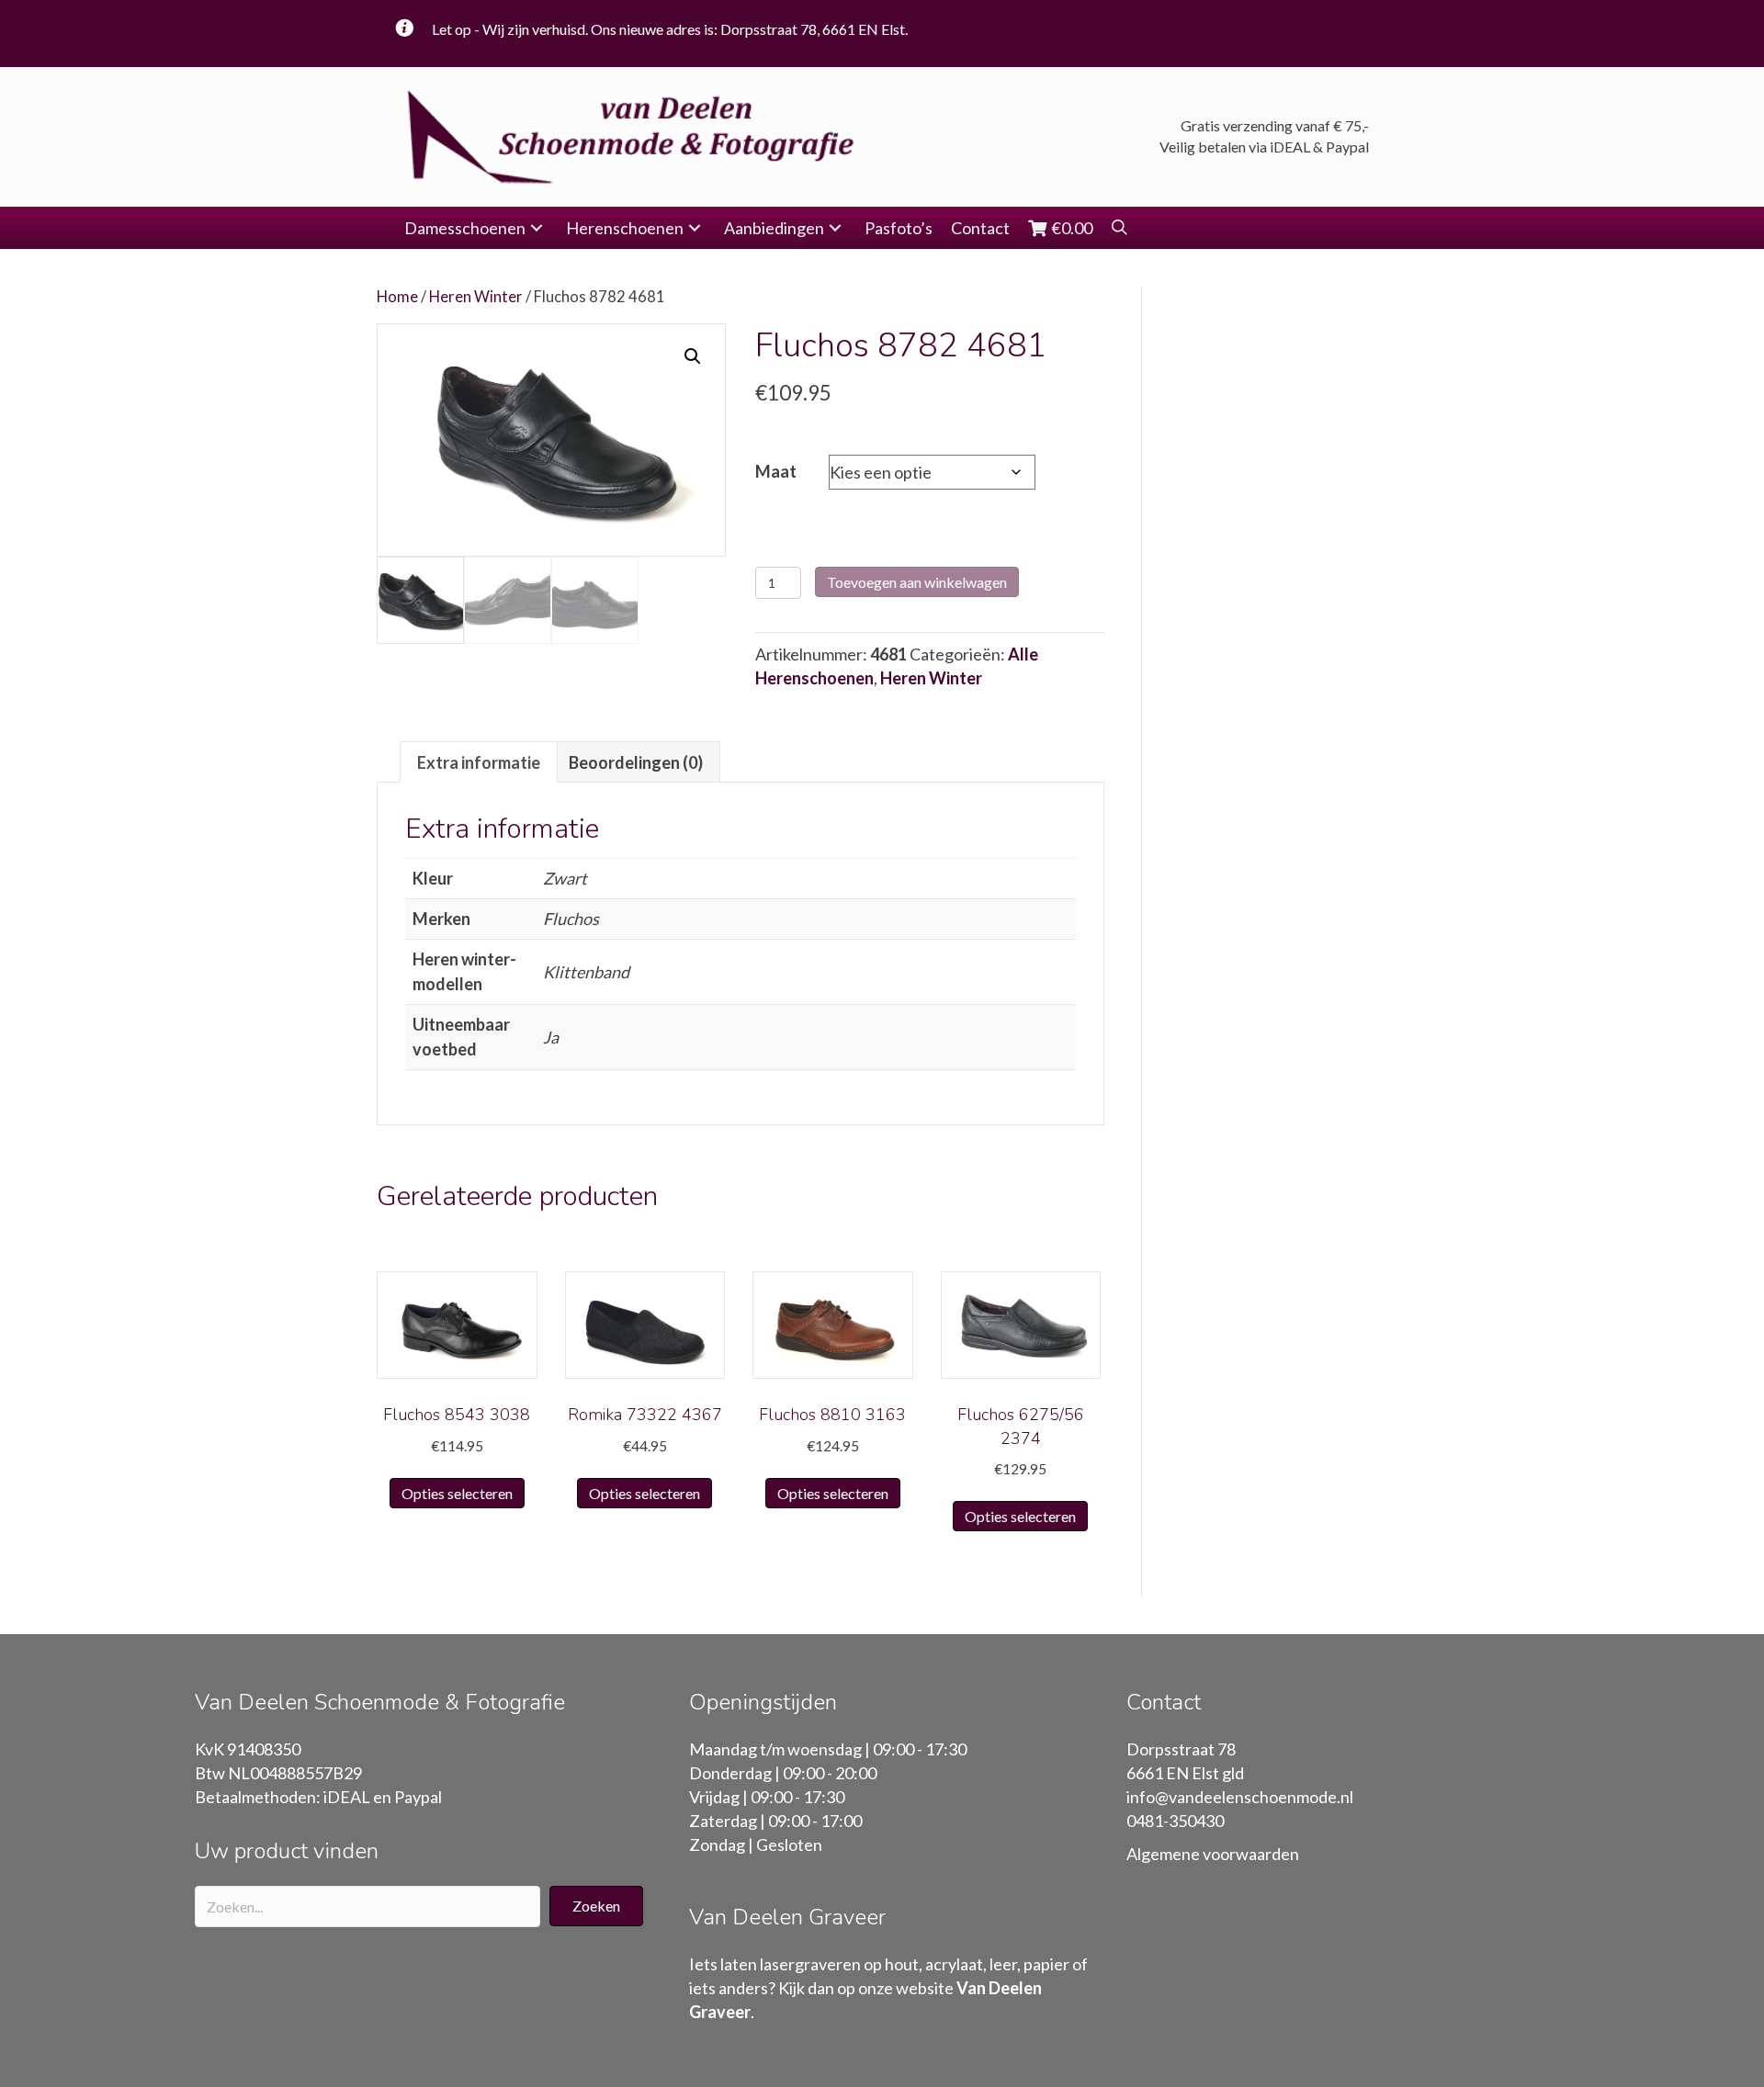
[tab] (479, 762)
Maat (776, 471)
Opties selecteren (457, 1493)
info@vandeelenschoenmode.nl (1240, 1797)
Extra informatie (479, 762)
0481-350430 (1175, 1821)
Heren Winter (476, 297)
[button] (537, 228)
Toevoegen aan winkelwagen (917, 582)
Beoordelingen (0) (636, 762)
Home (397, 297)
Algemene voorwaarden (1213, 1854)
